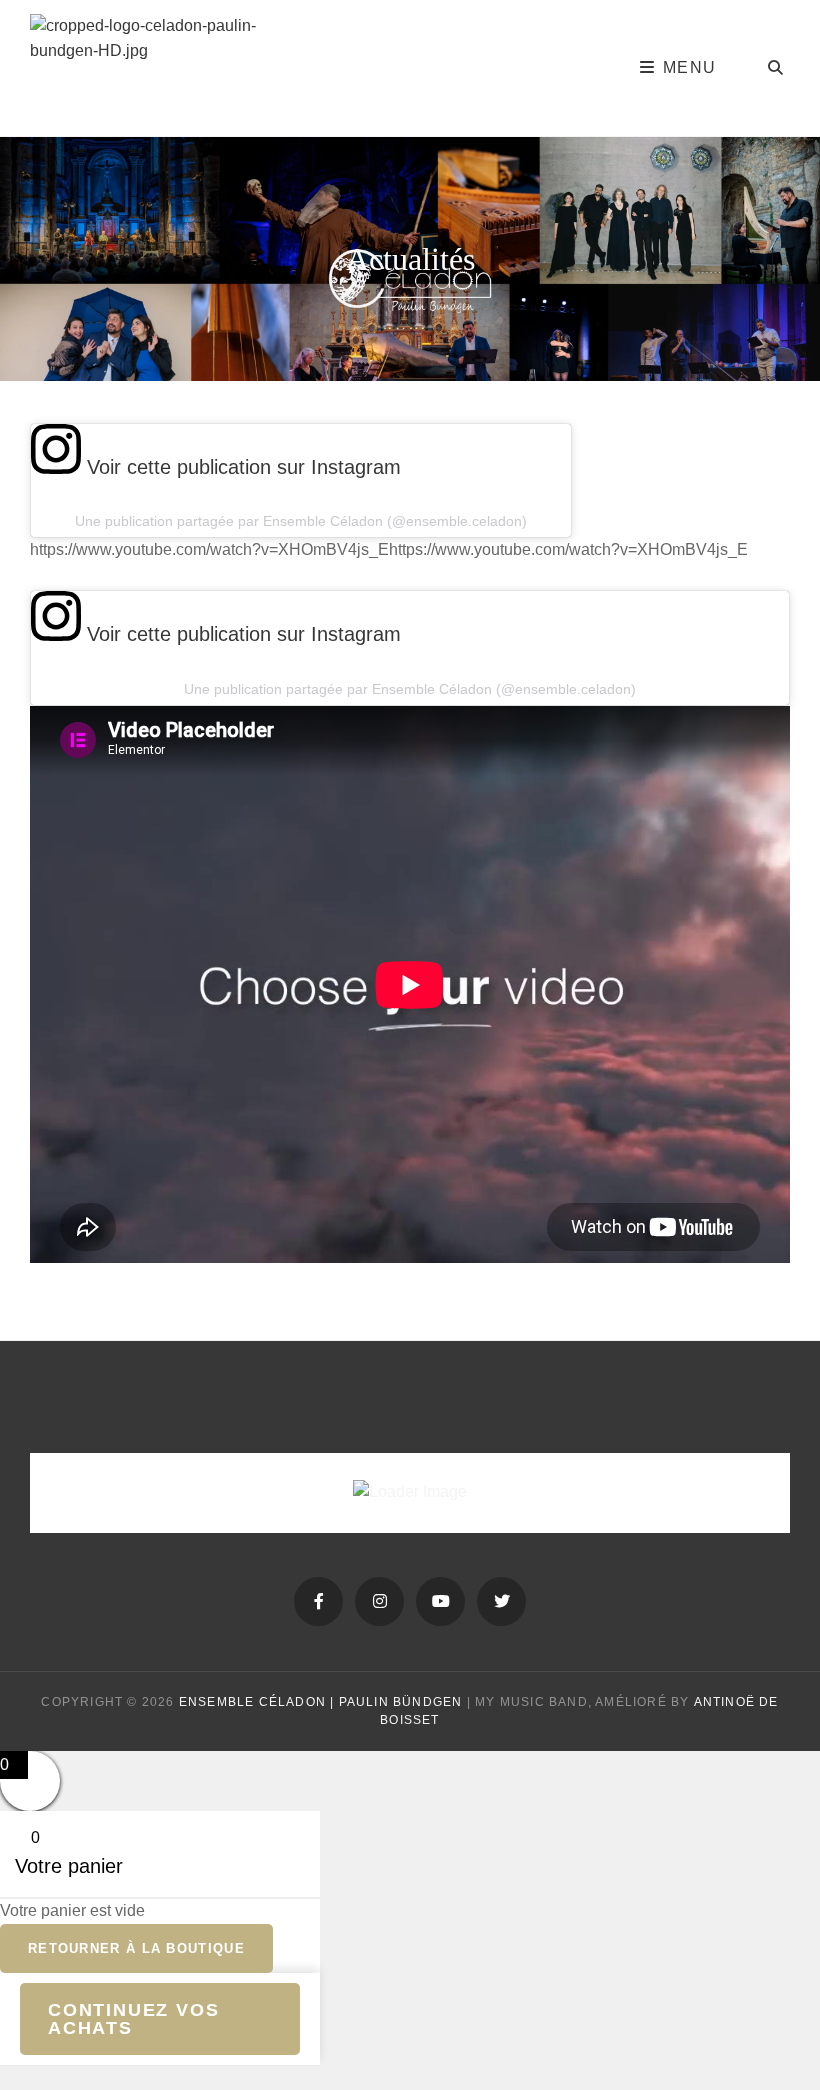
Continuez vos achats (133, 2019)
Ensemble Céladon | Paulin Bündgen (321, 1702)
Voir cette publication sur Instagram (241, 467)
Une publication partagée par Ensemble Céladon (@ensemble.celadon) (301, 521)
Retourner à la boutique (136, 1948)
